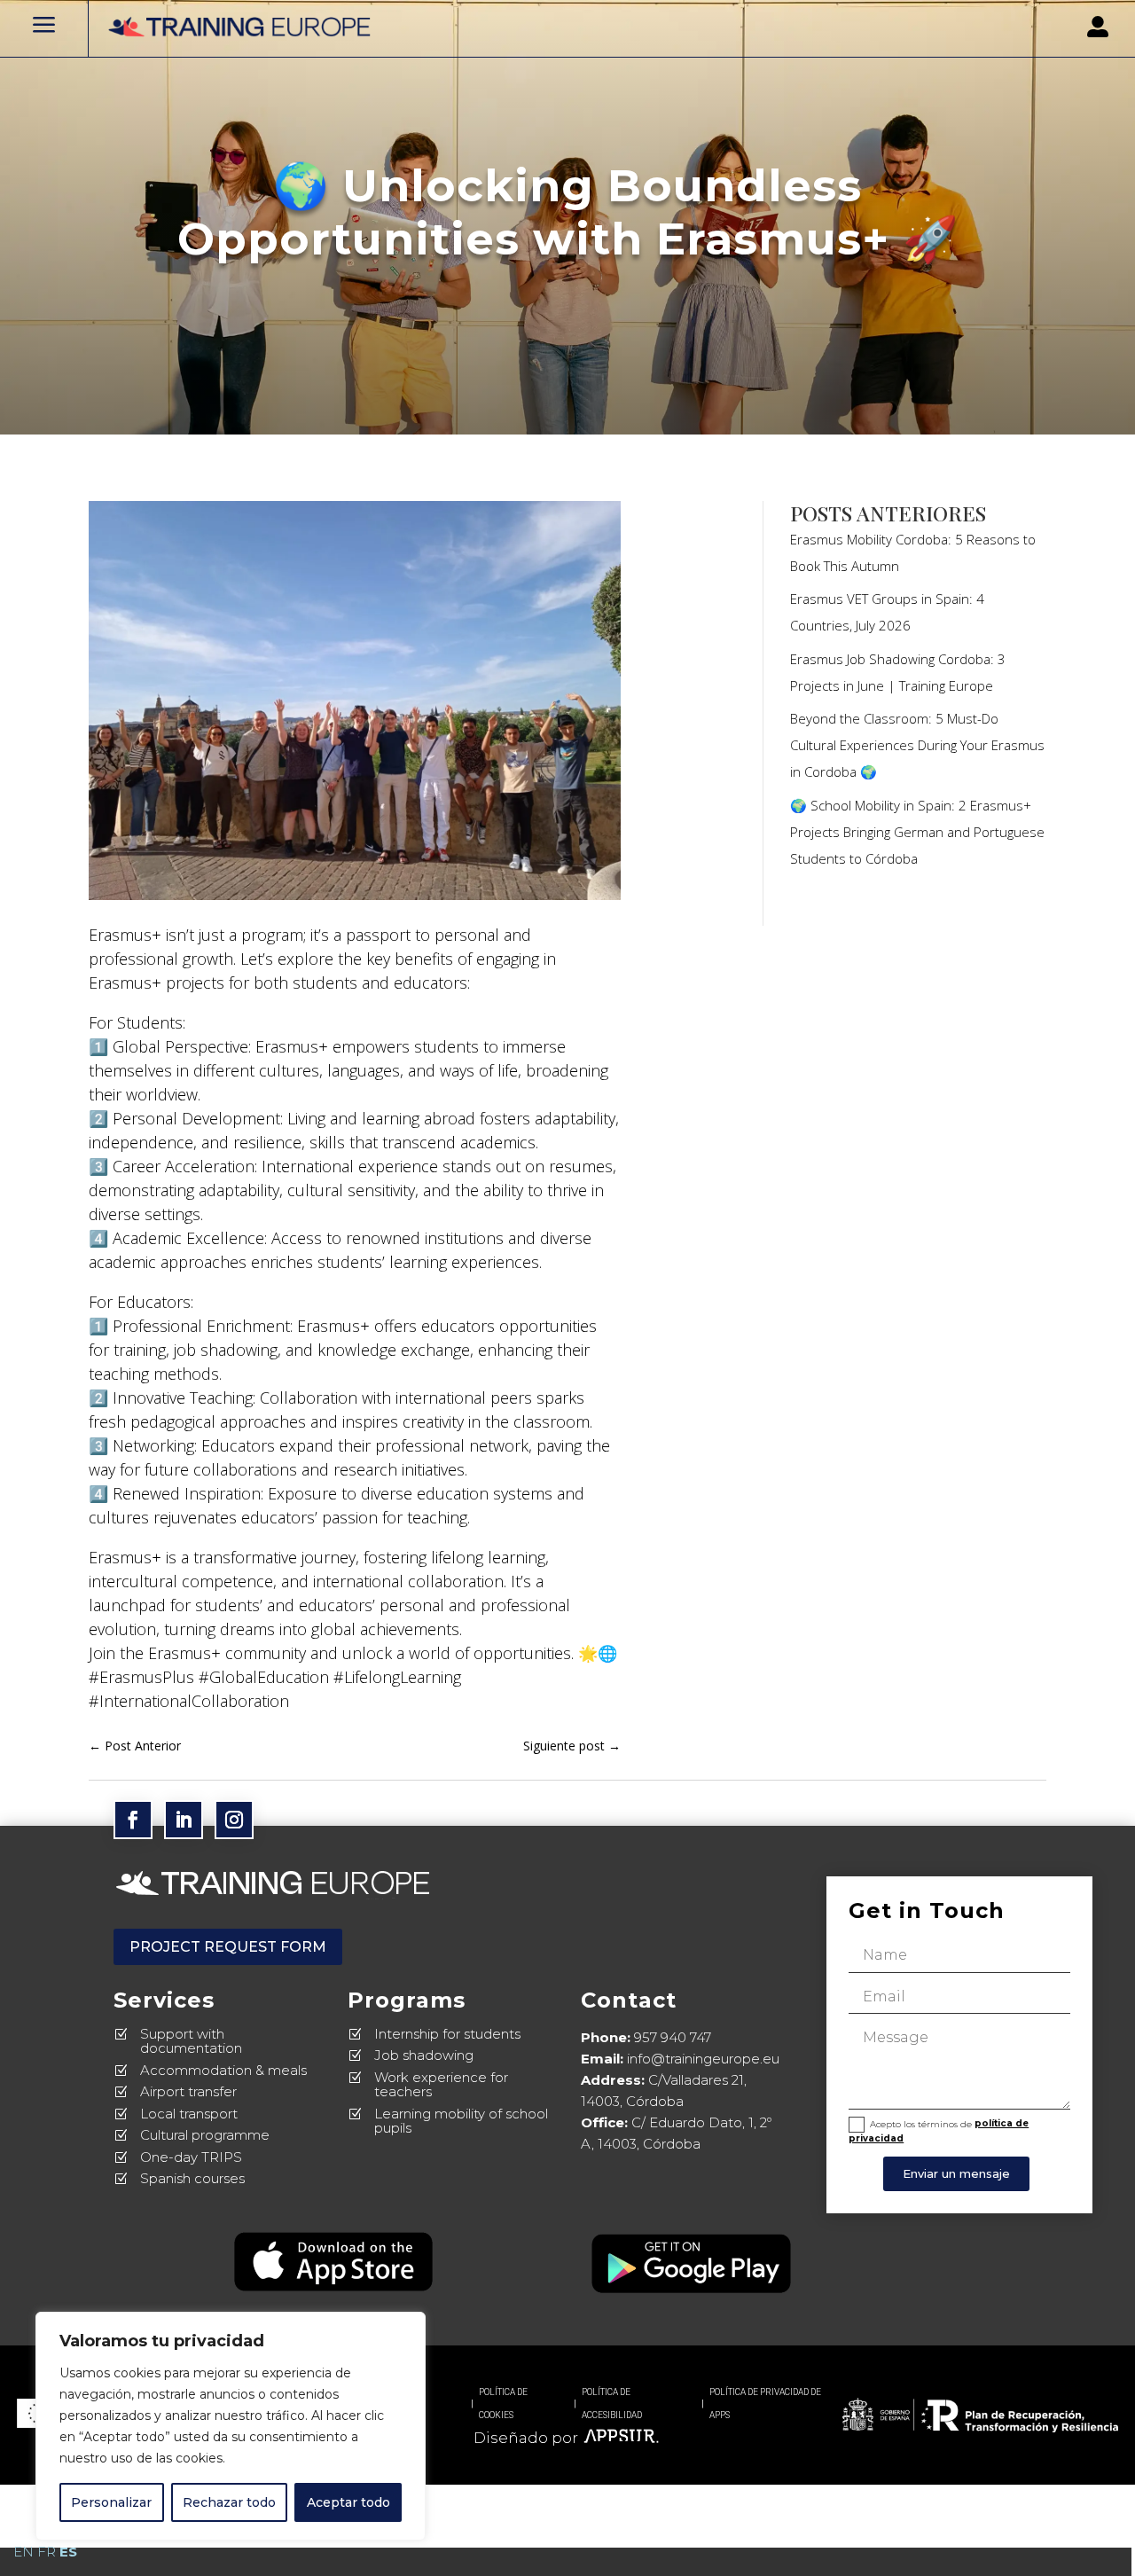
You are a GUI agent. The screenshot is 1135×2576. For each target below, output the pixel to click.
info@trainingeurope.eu (703, 2059)
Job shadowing (424, 2055)
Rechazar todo (229, 2502)
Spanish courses (192, 2178)
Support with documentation (191, 2041)
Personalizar (111, 2502)
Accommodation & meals (223, 2070)
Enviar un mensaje (956, 2173)
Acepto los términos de (939, 2130)
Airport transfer (188, 2091)
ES (68, 2552)
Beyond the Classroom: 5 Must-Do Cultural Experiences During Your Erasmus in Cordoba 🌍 (917, 745)
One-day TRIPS (191, 2157)
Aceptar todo (348, 2502)
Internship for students (447, 2034)
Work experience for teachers (441, 2085)
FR (47, 2552)
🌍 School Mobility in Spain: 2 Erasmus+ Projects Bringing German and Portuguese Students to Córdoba (917, 832)
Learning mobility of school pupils (461, 2121)
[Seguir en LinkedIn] (184, 1820)
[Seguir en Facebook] (133, 1820)
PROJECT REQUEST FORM (228, 1947)
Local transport (189, 2114)
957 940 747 (673, 2037)
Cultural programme (205, 2135)
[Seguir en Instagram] (234, 1820)
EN (23, 2552)
